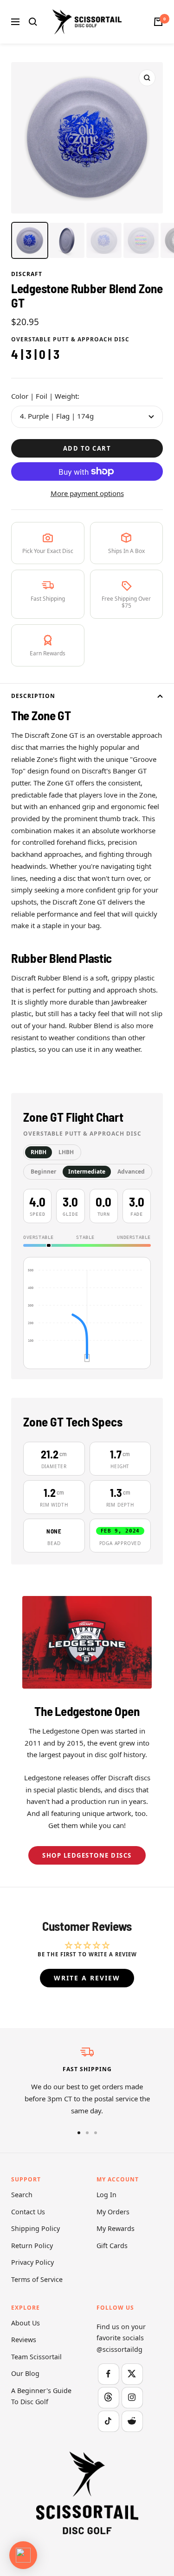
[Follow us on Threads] (108, 2397)
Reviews (24, 2340)
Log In (106, 2195)
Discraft (27, 274)
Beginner (43, 1172)
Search (22, 2195)
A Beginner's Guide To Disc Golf (41, 2396)
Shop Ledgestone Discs (87, 1855)
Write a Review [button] (87, 1978)
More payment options (87, 493)
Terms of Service (37, 2279)
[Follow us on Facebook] (108, 2374)
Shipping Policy (35, 2228)
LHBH (66, 1152)
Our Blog (25, 2373)
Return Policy (32, 2246)
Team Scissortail (36, 2357)
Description (33, 696)
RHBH (39, 1152)
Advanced (131, 1172)
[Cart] (158, 22)
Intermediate (87, 1172)
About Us (26, 2323)
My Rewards (116, 2228)
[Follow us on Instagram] (132, 2397)
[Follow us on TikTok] (108, 2421)
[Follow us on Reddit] (132, 2421)
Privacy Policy (32, 2262)
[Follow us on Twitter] (132, 2374)
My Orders (113, 2212)
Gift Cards (112, 2246)
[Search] (33, 22)
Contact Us (28, 2212)
